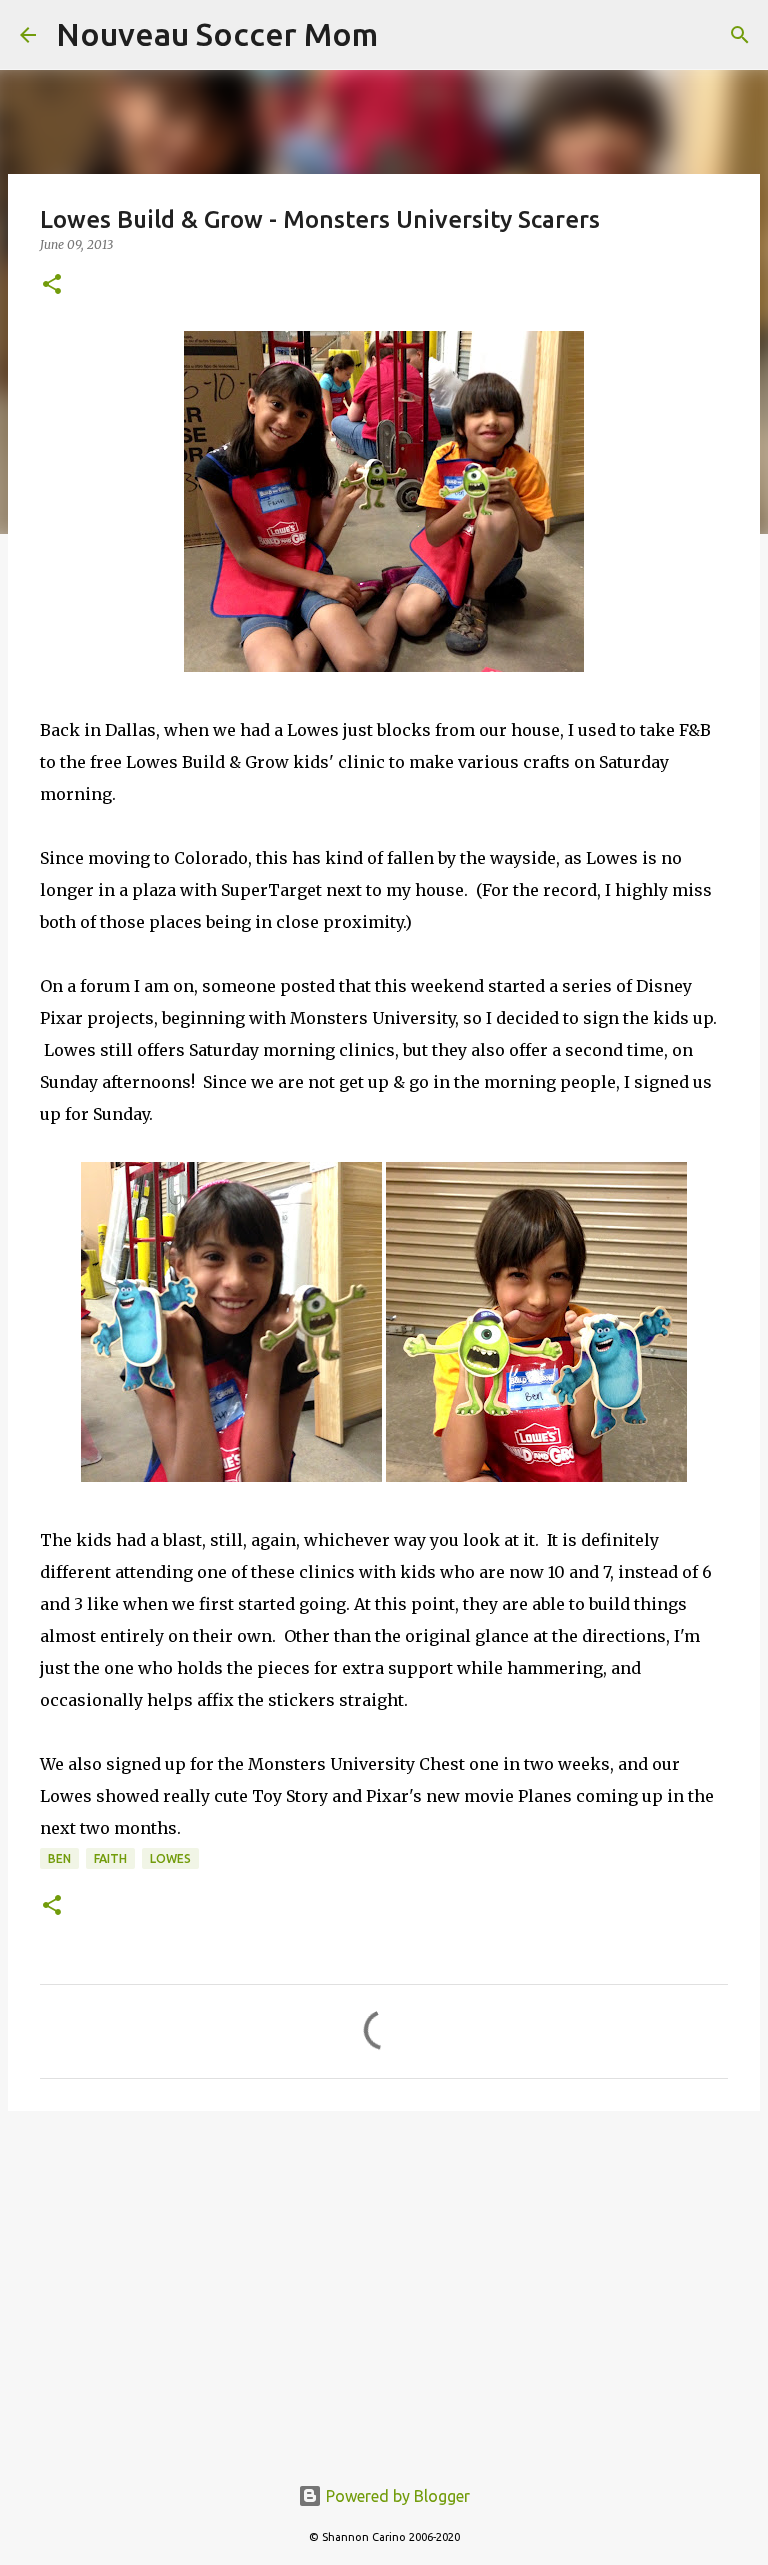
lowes (170, 1858)
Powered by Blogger (396, 2496)
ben (59, 1858)
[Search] (740, 35)
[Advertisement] (384, 2281)
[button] (52, 285)
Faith (110, 1858)
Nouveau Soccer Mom (217, 34)
